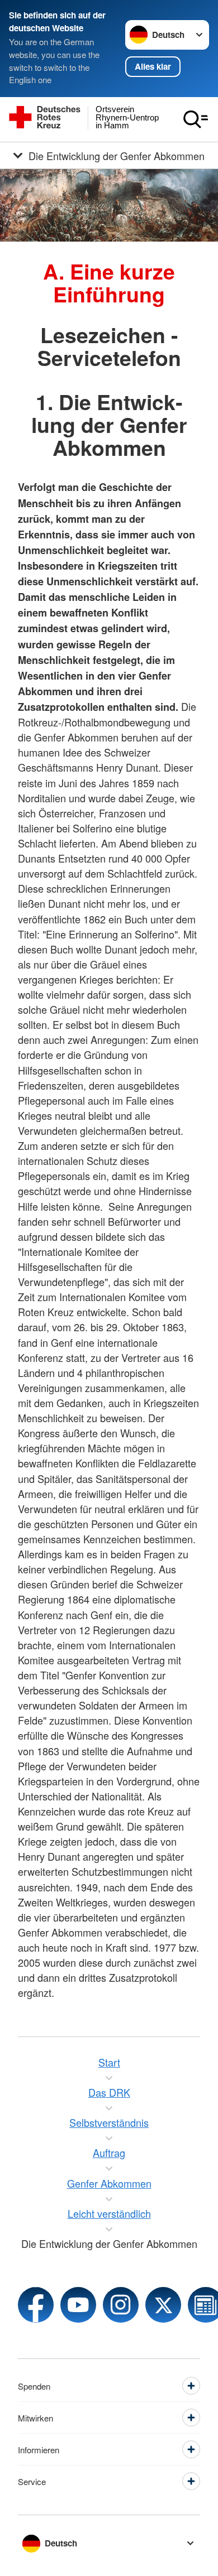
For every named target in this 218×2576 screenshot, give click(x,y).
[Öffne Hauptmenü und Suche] (196, 119)
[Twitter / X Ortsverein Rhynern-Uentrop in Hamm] (163, 2305)
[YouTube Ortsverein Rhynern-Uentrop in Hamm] (78, 2305)
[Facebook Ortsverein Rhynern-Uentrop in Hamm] (36, 2305)
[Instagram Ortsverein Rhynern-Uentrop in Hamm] (121, 2305)
